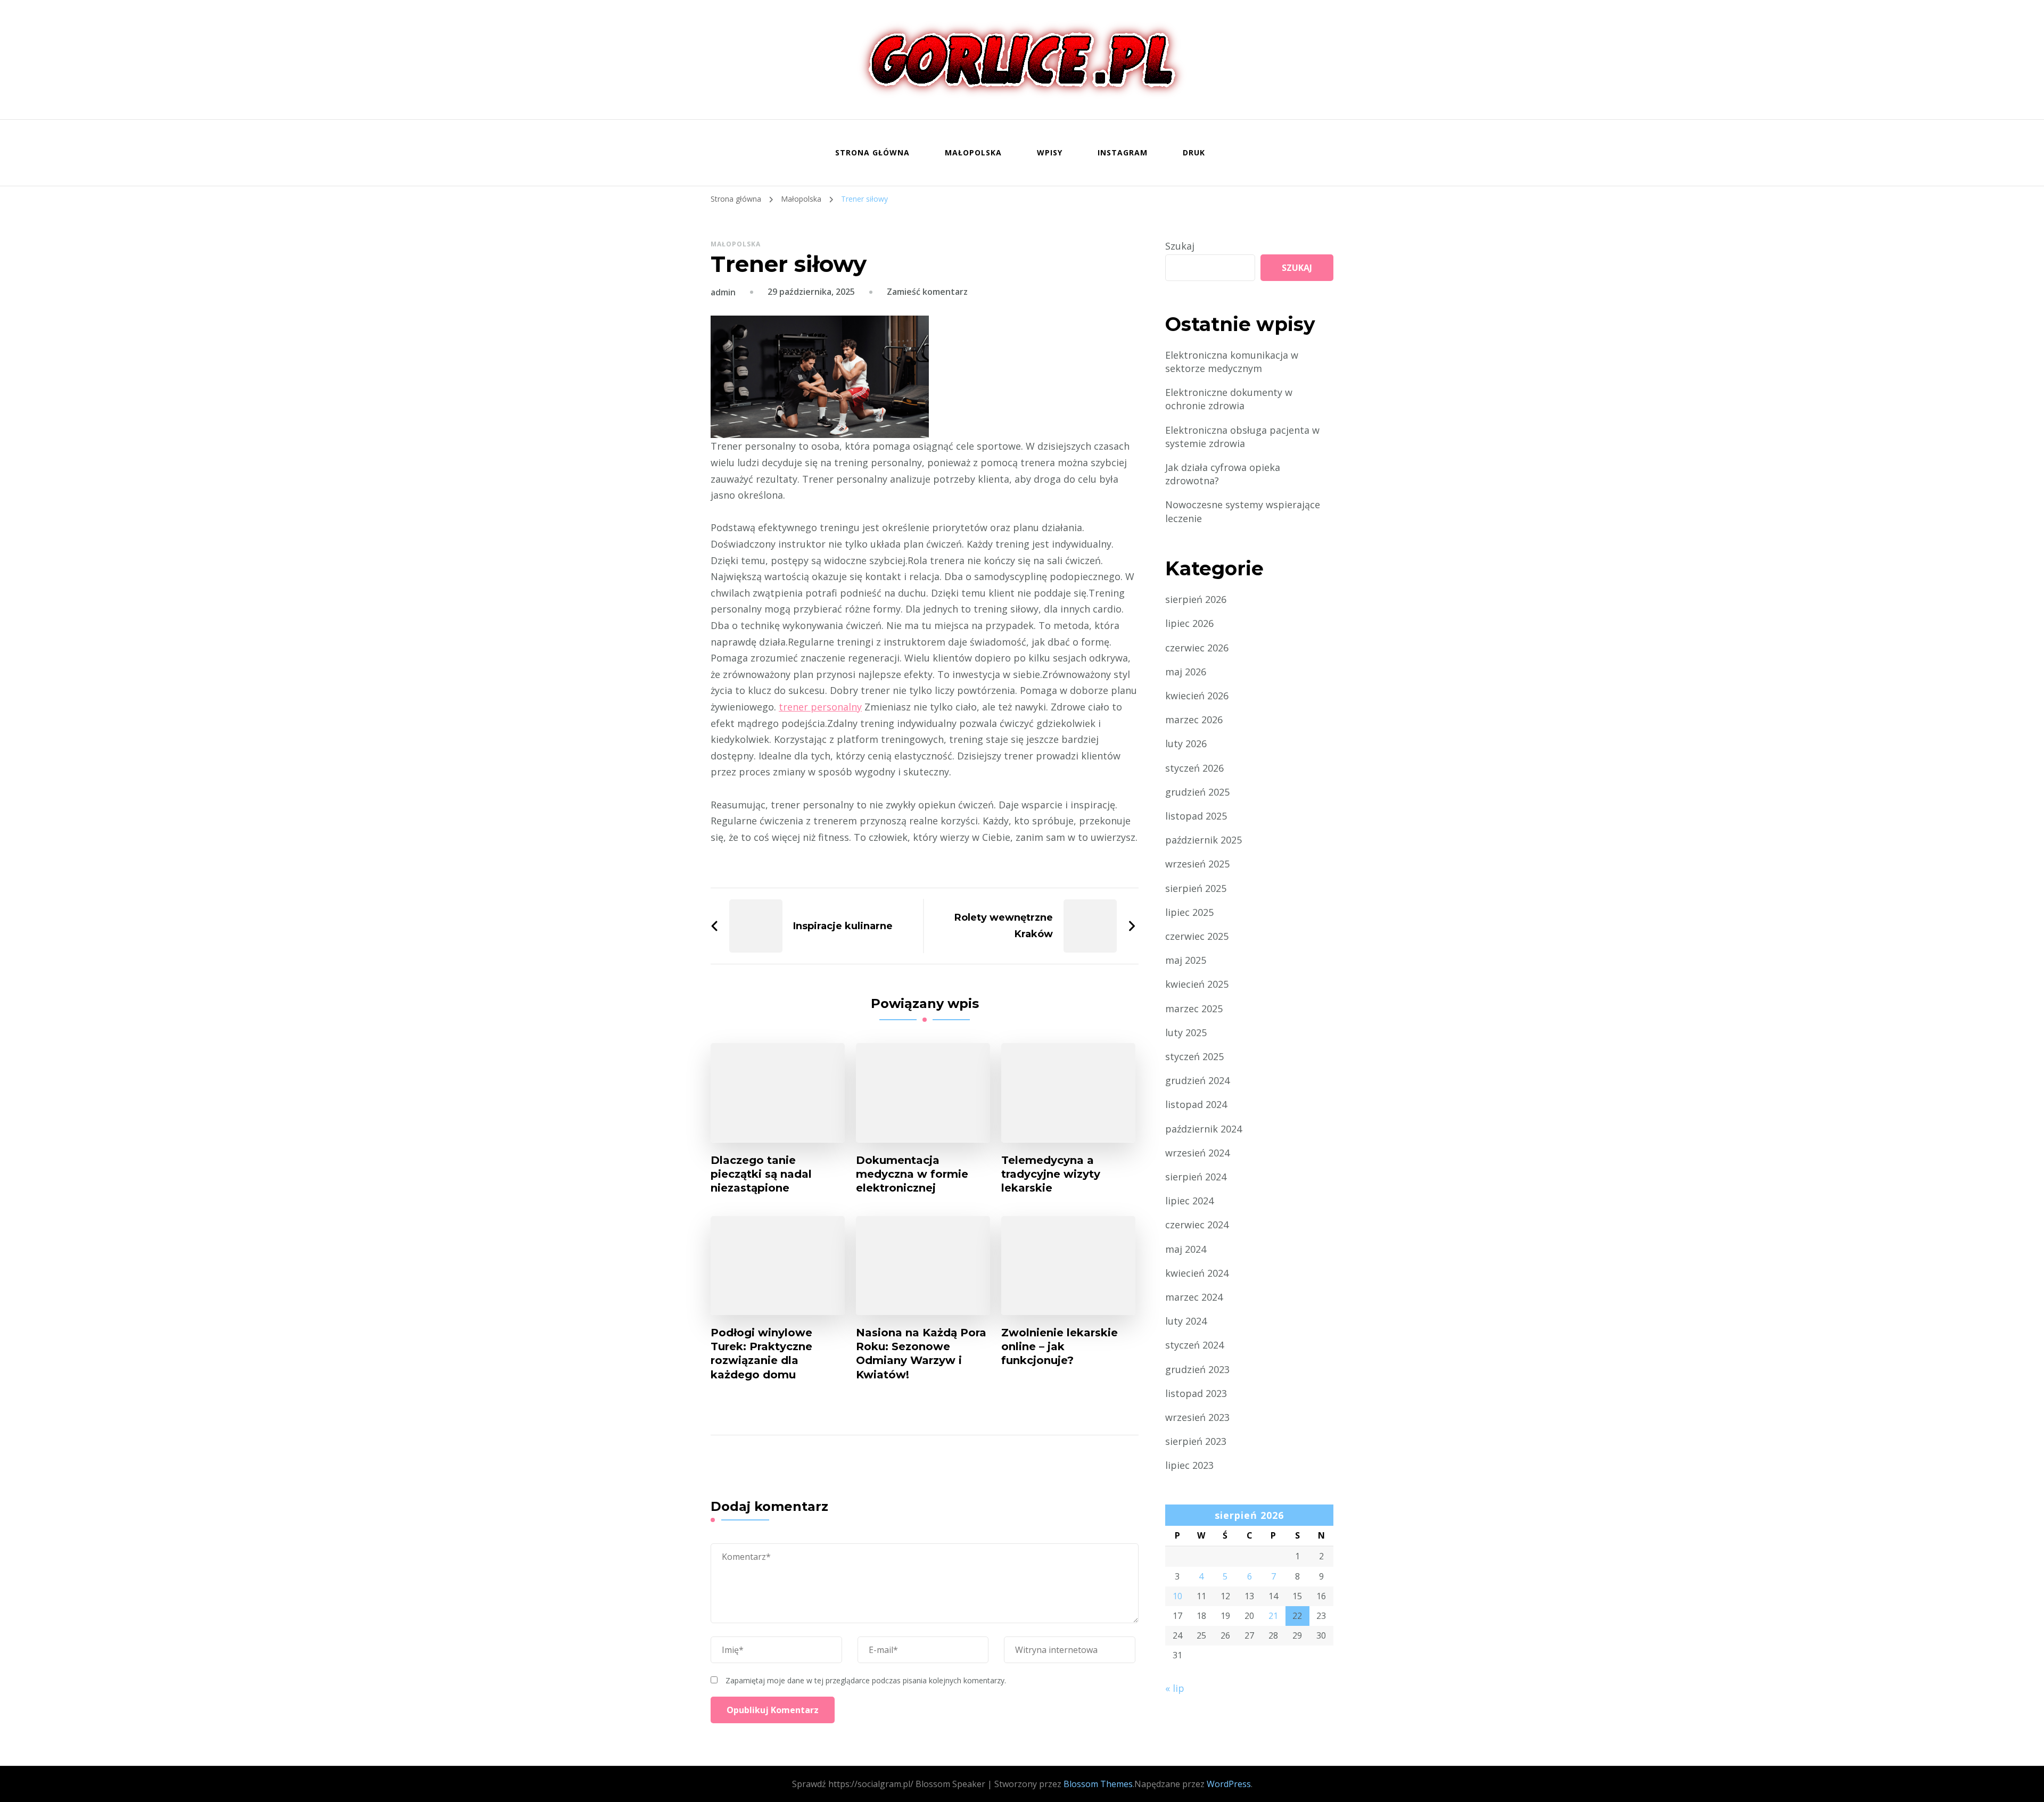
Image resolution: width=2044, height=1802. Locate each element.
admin (723, 292)
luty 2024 (1186, 1321)
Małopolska (973, 152)
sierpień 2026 (1196, 599)
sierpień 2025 (1196, 888)
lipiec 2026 (1189, 623)
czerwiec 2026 (1197, 648)
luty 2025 (1186, 1032)
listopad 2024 (1196, 1104)
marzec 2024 (1194, 1297)
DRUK (1194, 152)
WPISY (1050, 152)
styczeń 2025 (1194, 1056)
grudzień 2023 (1197, 1369)
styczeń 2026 (1194, 768)
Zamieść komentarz (927, 292)
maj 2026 (1186, 672)
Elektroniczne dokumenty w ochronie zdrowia (1229, 399)
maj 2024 (1186, 1249)
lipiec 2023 (1189, 1465)
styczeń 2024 (1194, 1345)
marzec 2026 (1194, 720)
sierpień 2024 (1196, 1177)
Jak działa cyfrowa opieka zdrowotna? (1223, 474)
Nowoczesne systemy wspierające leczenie (1243, 511)
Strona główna (872, 152)
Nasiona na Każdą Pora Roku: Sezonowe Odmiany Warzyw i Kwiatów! (921, 1353)
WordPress (1229, 1784)
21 (1273, 1616)
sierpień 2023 (1196, 1441)
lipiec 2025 (1189, 912)
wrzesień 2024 (1197, 1153)
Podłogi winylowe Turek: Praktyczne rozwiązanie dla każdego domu (761, 1353)
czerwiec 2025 (1197, 936)
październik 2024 (1204, 1129)
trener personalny (820, 707)
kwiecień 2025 (1197, 984)
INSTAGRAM (1123, 152)
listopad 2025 (1196, 816)
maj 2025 (1186, 960)
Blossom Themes (1098, 1784)
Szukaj (1180, 246)
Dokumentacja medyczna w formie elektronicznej (912, 1174)
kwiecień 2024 (1197, 1273)
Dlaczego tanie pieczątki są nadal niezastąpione (761, 1174)
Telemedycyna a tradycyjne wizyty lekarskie (1051, 1174)
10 (1177, 1596)
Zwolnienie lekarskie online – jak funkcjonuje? (1060, 1346)
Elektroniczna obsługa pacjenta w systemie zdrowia (1242, 437)
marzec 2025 (1194, 1009)
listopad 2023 (1196, 1393)
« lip (1175, 1688)
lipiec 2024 (1189, 1201)
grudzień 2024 (1197, 1080)
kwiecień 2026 (1197, 696)
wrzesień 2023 (1197, 1417)
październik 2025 (1204, 840)
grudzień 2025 (1197, 792)
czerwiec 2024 (1197, 1225)
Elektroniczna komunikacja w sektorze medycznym (1232, 362)
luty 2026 (1186, 743)
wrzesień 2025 (1197, 864)
